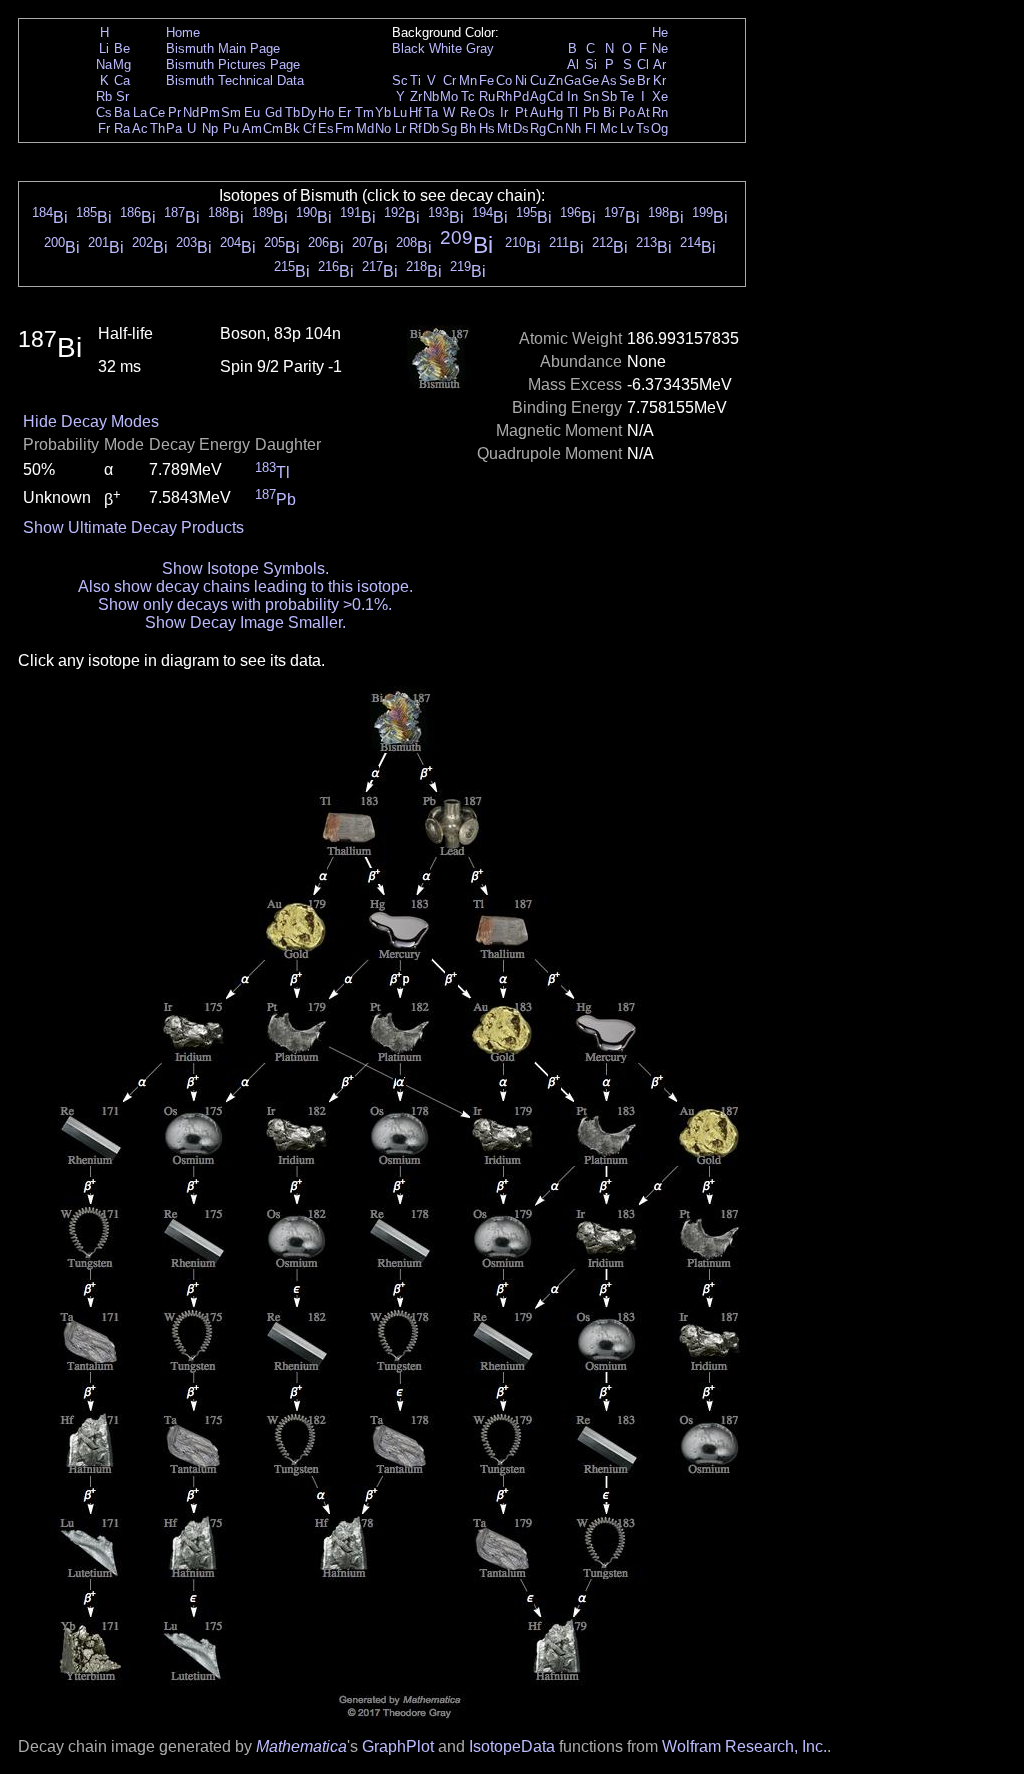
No (383, 128)
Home (183, 32)
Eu (252, 112)
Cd (555, 96)
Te (627, 96)
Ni (521, 80)
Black (408, 48)
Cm (273, 128)
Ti (415, 80)
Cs (104, 112)
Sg (449, 128)
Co (504, 80)
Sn (591, 96)
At (643, 112)
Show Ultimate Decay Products (133, 527)
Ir (504, 112)
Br (643, 80)
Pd (521, 96)
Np (210, 128)
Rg (538, 128)
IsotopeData (512, 1746)
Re (468, 112)
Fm (344, 128)
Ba (122, 112)
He (660, 32)
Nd (191, 112)
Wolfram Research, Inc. (744, 1746)
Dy (309, 112)
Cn (555, 128)
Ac (140, 128)
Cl (643, 64)
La (140, 112)
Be (122, 48)
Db (431, 128)
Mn (468, 80)
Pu (231, 128)
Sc (400, 80)
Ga (572, 80)
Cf (309, 128)
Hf (415, 112)
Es (326, 128)
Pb (591, 112)
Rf (415, 128)
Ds (521, 128)
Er (344, 112)
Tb (292, 112)
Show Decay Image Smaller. (245, 622)
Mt (504, 128)
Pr (174, 112)
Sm (231, 112)
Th (157, 128)
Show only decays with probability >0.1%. (245, 604)
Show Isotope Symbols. (245, 568)
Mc (609, 128)
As (609, 80)
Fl (590, 128)
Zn (555, 80)
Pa (174, 128)
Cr (449, 80)
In (572, 96)
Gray (480, 48)
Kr (659, 80)
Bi (609, 112)
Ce (157, 112)
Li (104, 48)
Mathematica (301, 1746)
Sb (609, 96)
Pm (210, 112)
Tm (364, 112)
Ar (659, 64)
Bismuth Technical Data (235, 80)
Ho (326, 112)
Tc (468, 96)
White (445, 48)
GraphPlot (398, 1746)
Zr (416, 96)
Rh (504, 96)
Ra (122, 128)
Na (104, 64)
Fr (104, 128)
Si (591, 64)
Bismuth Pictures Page (233, 64)
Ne (660, 48)
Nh (573, 128)
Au (538, 112)
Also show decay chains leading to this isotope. (245, 586)
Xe (660, 96)
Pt (521, 112)
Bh (468, 128)
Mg (122, 64)
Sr (122, 96)
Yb (383, 112)
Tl (572, 112)
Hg (555, 112)
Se (627, 80)
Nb (431, 96)
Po (627, 112)
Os (486, 112)
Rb (104, 96)
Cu (538, 80)
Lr (400, 128)
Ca (122, 80)
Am (252, 128)
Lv (627, 128)
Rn (660, 112)
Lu (400, 112)
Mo (449, 96)
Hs (487, 128)
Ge (590, 80)
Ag (538, 96)
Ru (487, 96)
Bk (292, 128)
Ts (643, 128)
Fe (486, 80)
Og (659, 128)
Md (365, 128)
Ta (431, 112)
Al (573, 64)
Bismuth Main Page (223, 48)
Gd (273, 112)
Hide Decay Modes (91, 421)
